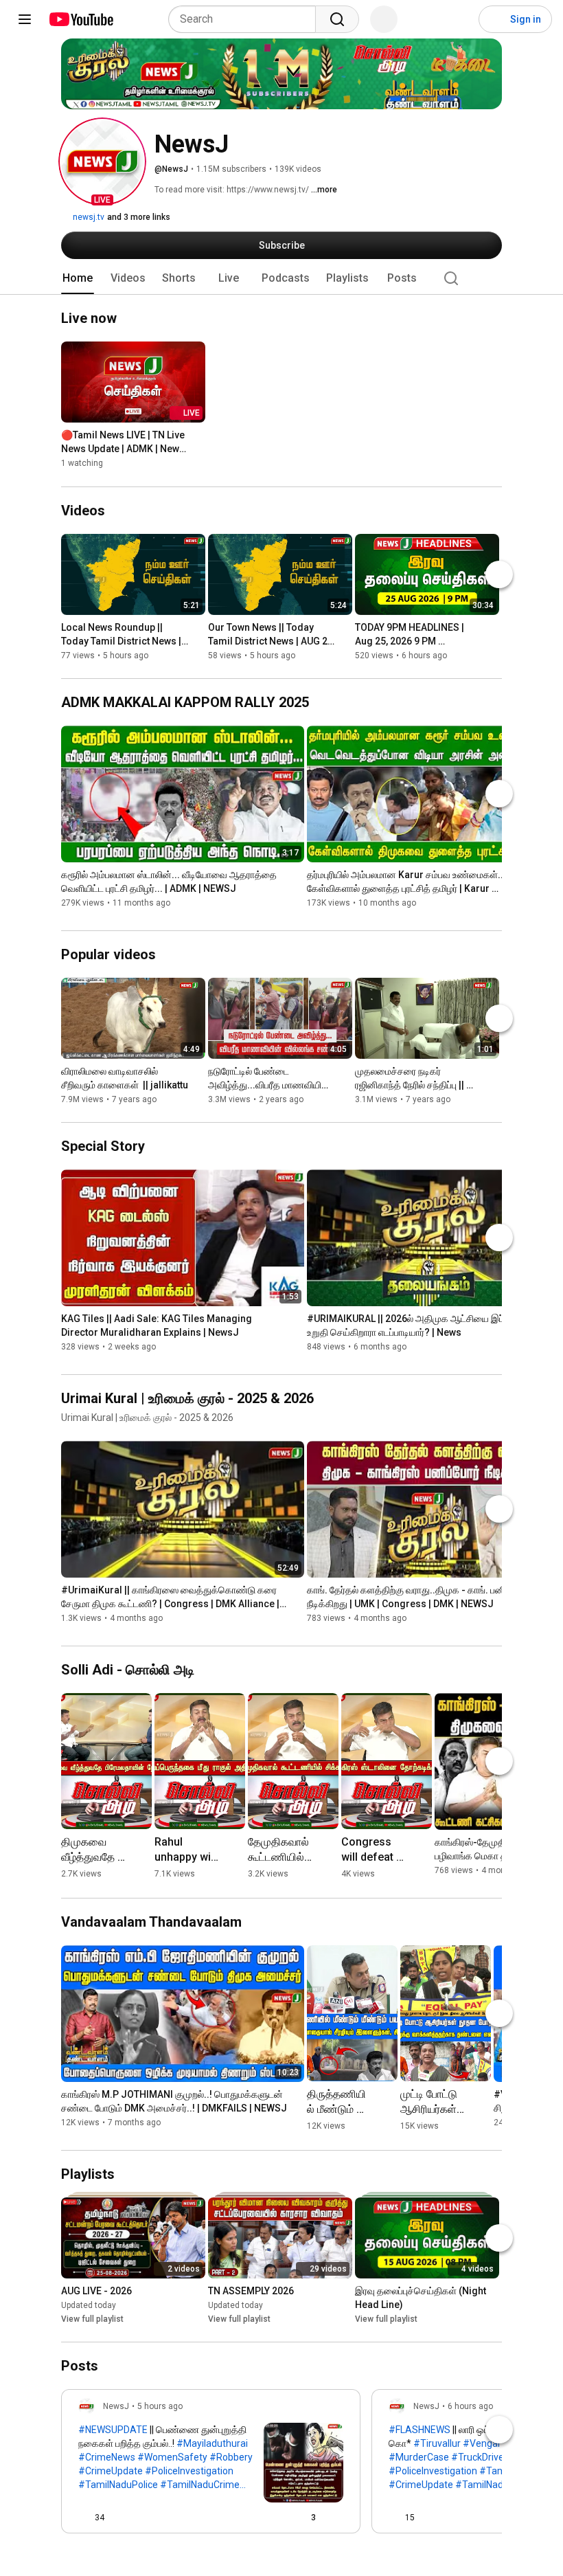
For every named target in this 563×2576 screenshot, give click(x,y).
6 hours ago (470, 2406)
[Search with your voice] (384, 19)
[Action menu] (338, 2518)
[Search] (337, 19)
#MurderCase (419, 2457)
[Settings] (459, 19)
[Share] (268, 2518)
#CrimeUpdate (111, 2471)
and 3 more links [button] (139, 217)
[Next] (499, 574)
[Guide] (25, 19)
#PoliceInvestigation (189, 2471)
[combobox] (246, 19)
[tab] (78, 278)
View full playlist (92, 2319)
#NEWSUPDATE (113, 2430)
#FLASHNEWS (420, 2430)
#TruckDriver (479, 2457)
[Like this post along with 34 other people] (84, 2518)
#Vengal (481, 2443)
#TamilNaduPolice (118, 2485)
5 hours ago (160, 2406)
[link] (211, 2465)
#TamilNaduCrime (200, 2485)
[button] (102, 161)
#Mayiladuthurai (212, 2443)
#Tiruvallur (437, 2443)
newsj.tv (88, 217)
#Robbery (231, 2457)
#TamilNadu (482, 2485)
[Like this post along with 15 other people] (394, 2518)
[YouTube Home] (81, 19)
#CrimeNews (107, 2457)
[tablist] (281, 278)
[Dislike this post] (121, 2518)
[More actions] (198, 438)
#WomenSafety (172, 2457)
